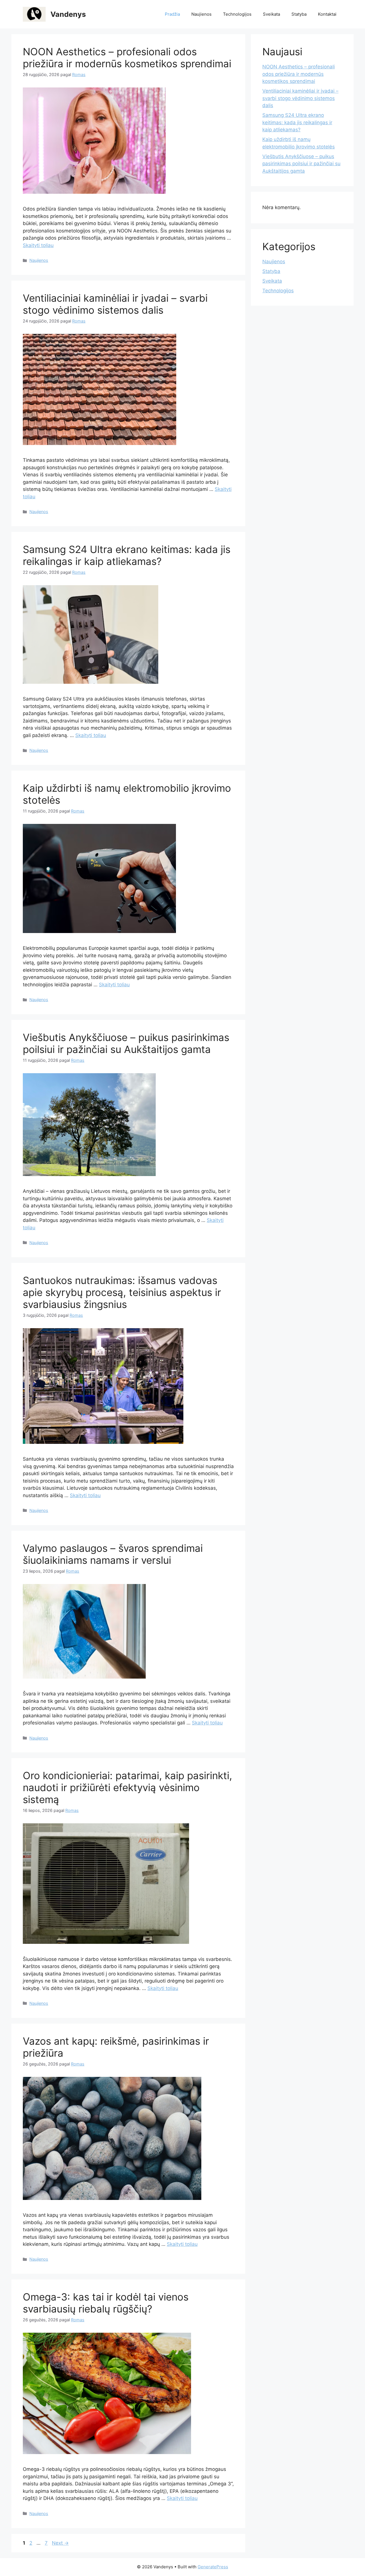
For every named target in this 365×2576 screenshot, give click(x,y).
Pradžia (172, 14)
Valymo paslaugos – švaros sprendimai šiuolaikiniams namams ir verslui (113, 1554)
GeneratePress (213, 2567)
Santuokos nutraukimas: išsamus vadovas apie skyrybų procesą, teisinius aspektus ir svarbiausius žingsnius (122, 1292)
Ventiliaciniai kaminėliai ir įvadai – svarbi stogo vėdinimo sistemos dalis (115, 304)
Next (60, 2543)
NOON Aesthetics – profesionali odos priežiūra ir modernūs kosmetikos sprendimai (127, 58)
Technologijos (237, 14)
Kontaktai (327, 14)
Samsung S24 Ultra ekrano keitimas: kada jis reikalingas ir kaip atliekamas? (127, 555)
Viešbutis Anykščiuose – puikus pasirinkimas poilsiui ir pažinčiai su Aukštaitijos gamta (126, 1043)
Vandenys (68, 14)
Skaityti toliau (38, 245)
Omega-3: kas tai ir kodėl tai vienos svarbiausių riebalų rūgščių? (106, 2303)
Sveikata (271, 14)
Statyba (299, 14)
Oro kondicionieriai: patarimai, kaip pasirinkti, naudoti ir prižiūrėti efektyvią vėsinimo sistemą (127, 1787)
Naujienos (201, 14)
